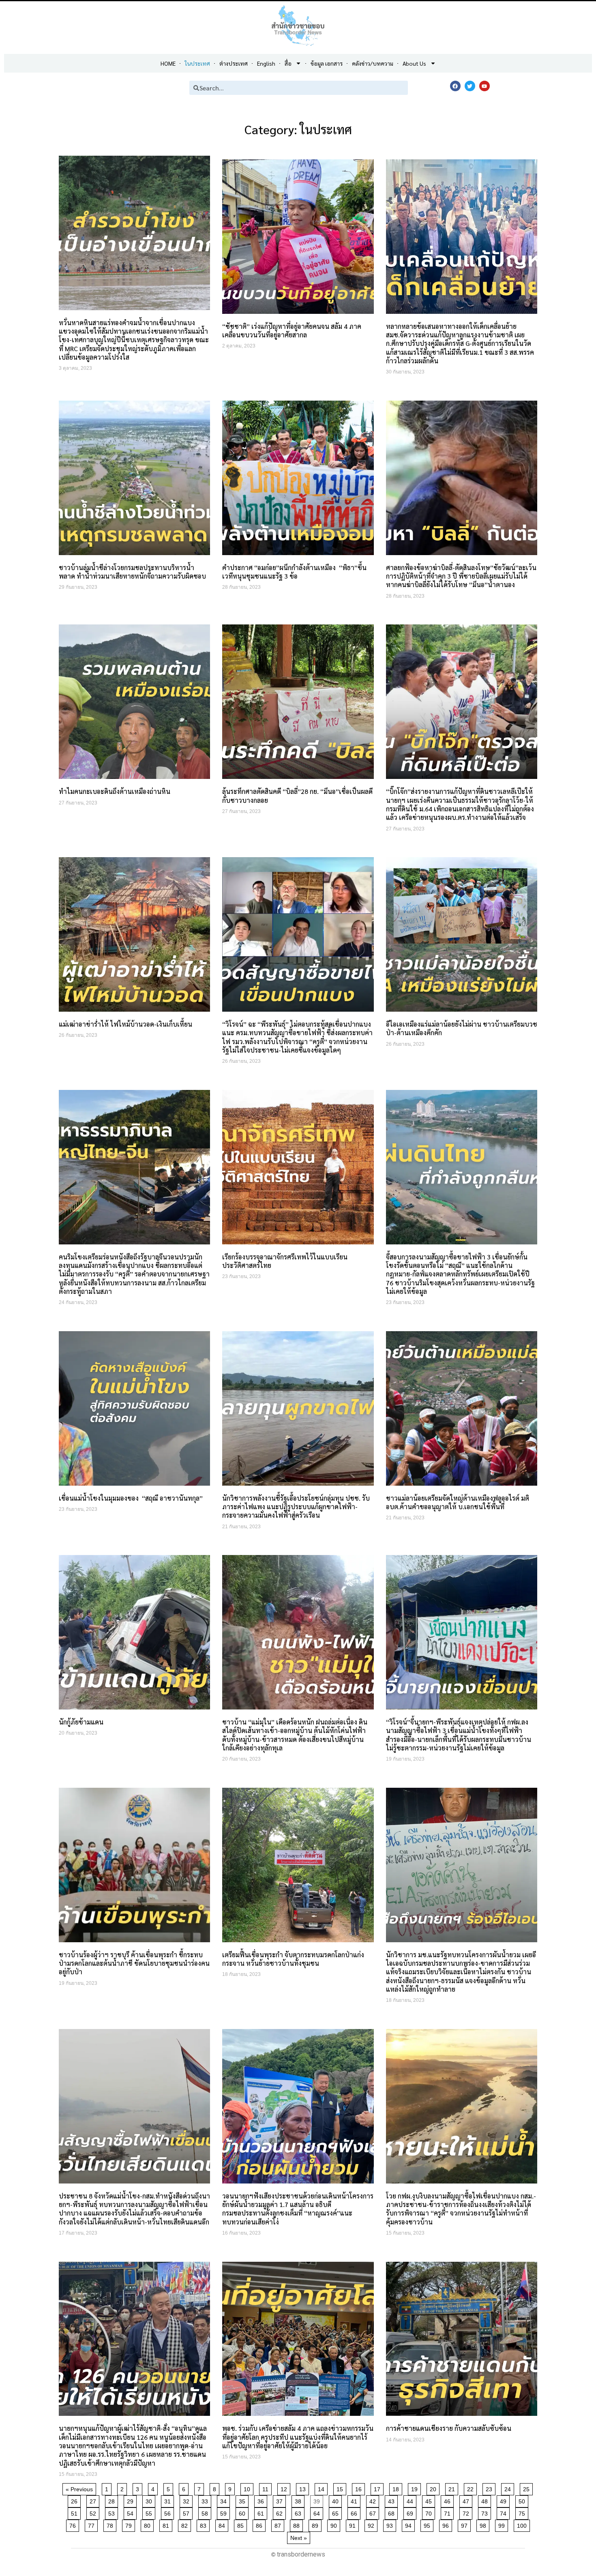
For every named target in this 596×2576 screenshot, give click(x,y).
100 (523, 2524)
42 (374, 2500)
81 (167, 2524)
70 (430, 2512)
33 (206, 2500)
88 (298, 2524)
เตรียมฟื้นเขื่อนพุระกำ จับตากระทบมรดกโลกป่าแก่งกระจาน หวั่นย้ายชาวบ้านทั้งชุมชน (293, 1959)
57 (188, 2512)
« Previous (79, 2489)
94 (410, 2524)
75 (523, 2512)
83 (205, 2524)
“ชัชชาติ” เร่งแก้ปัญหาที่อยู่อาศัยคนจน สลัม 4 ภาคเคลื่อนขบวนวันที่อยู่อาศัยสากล (292, 330)
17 (378, 2488)
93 (391, 2524)
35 (243, 2500)
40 (337, 2500)
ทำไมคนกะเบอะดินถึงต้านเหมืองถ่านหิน (115, 791)
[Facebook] (455, 86)
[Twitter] (470, 86)
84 (223, 2524)
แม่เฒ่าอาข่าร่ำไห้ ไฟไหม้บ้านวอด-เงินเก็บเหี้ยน (125, 1024)
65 (337, 2512)
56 (169, 2512)
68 (393, 2512)
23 (490, 2488)
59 (225, 2512)
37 (281, 2500)
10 (248, 2488)
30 (150, 2500)
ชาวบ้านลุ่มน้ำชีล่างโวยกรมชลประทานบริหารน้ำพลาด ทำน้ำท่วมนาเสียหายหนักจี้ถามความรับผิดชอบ (132, 572)
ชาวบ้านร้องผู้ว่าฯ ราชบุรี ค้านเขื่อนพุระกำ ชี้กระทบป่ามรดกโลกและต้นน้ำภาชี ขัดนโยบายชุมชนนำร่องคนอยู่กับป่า (134, 1963)
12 (285, 2488)
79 (130, 2524)
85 (242, 2524)
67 (374, 2512)
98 (484, 2524)
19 (416, 2488)
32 (188, 2500)
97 (466, 2524)
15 (341, 2488)
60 (243, 2512)
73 (486, 2512)
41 (355, 2500)
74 (505, 2512)
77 (93, 2524)
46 (449, 2500)
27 (94, 2500)
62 (281, 2512)
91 (354, 2524)
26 (76, 2500)
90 (335, 2524)
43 (393, 2500)
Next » (299, 2538)
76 (74, 2524)
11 (267, 2488)
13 (304, 2488)
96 (447, 2524)
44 (411, 2500)
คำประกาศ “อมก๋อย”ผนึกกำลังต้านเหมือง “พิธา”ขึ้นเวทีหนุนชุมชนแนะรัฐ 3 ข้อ (294, 572)
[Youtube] (485, 86)
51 (76, 2512)
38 (299, 2500)
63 (299, 2512)
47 (467, 2500)
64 (318, 2512)
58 (206, 2512)
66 (355, 2512)
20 (434, 2488)
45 (430, 2500)
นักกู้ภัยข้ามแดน (81, 1722)
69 (411, 2512)
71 (449, 2512)
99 (503, 2524)
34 (225, 2500)
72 (467, 2512)
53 (113, 2512)
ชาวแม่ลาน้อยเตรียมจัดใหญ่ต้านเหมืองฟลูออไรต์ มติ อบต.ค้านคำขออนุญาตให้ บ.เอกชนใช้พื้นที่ (458, 1502)
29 (132, 2500)
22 (472, 2488)
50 (523, 2500)
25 (528, 2488)
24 (509, 2488)
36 (262, 2500)
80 (149, 2524)
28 (113, 2500)
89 (316, 2524)
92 (372, 2524)
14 (323, 2488)
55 (150, 2512)
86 (260, 2524)
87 (279, 2524)
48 (486, 2500)
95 (428, 2524)
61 (262, 2512)
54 (132, 2512)
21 (453, 2488)
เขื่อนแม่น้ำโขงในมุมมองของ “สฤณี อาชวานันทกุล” (131, 1498)
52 (94, 2512)
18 (397, 2488)
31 (169, 2500)
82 (186, 2524)
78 (111, 2524)
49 (505, 2500)
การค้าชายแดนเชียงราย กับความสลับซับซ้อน (449, 2428)
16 (360, 2488)
